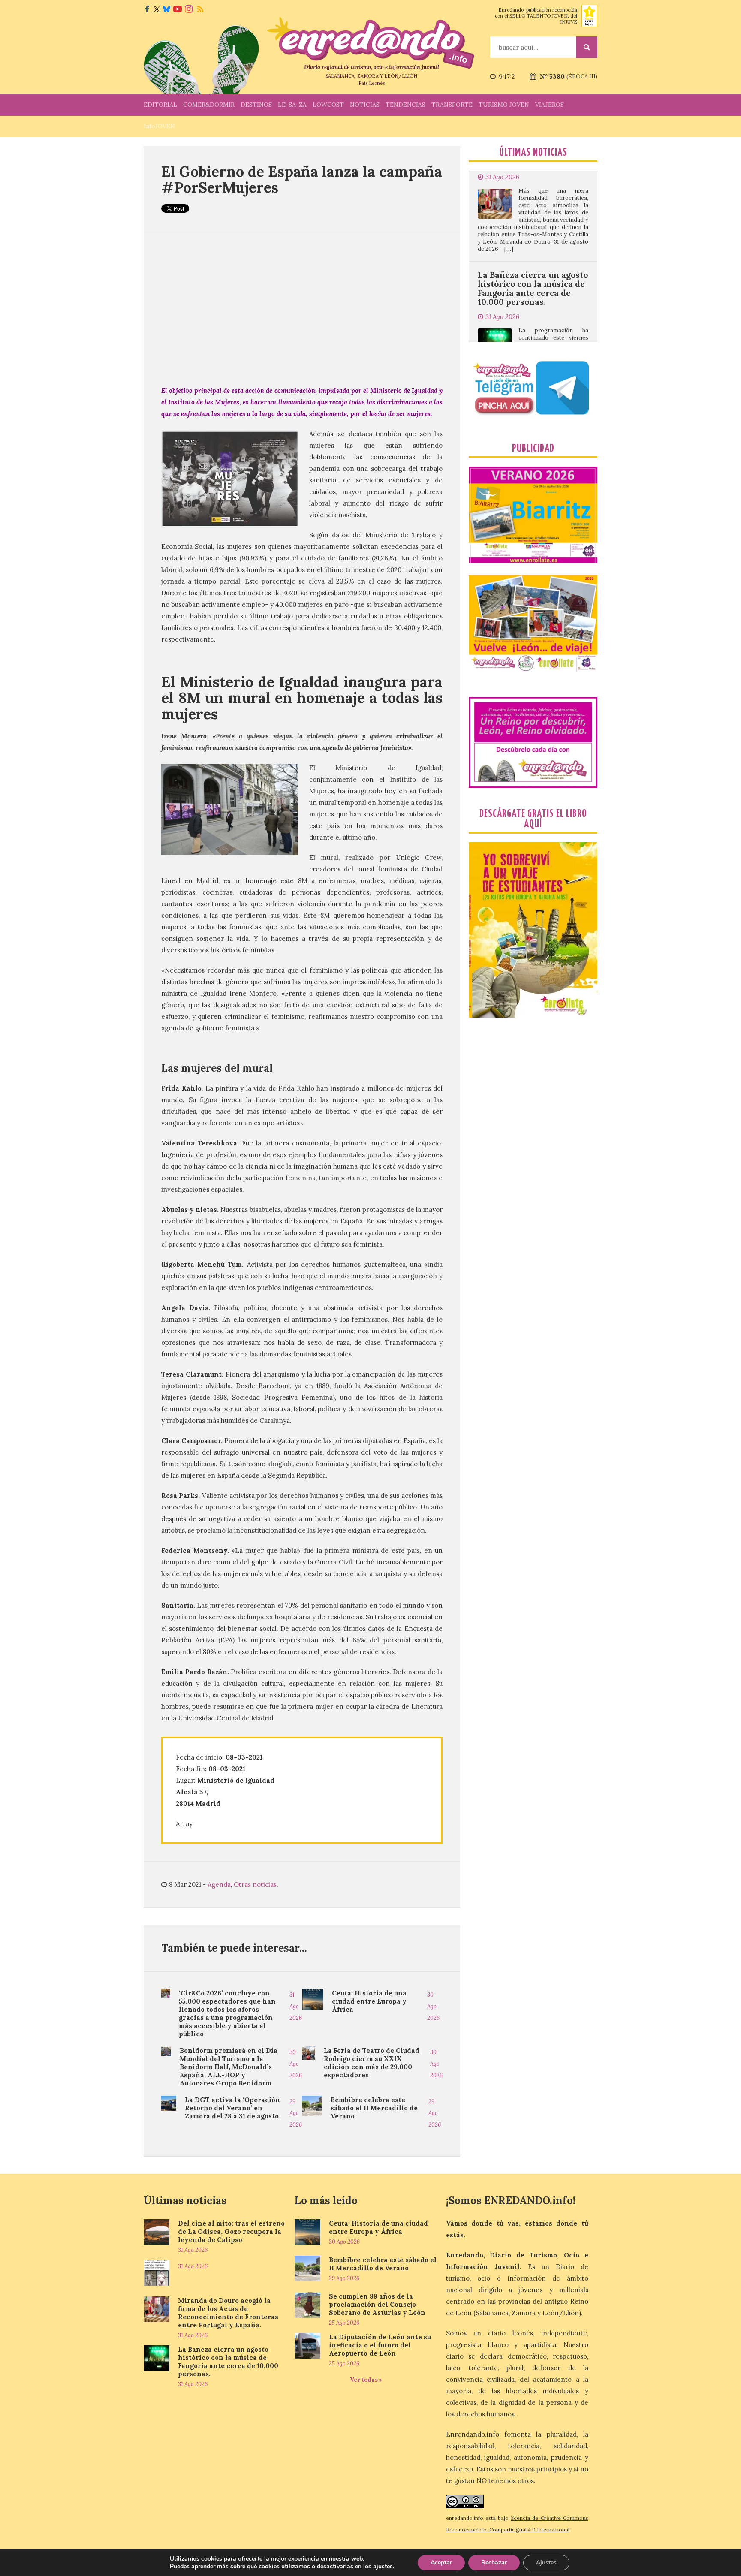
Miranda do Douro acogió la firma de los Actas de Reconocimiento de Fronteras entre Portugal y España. (228, 2313)
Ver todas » (366, 2380)
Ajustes (546, 2562)
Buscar (587, 47)
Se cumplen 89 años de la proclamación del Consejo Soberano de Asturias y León (377, 2304)
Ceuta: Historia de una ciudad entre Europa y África (369, 2001)
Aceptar (441, 2562)
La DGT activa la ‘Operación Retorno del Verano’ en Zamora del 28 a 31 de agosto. (233, 2108)
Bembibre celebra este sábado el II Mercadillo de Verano (374, 2108)
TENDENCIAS (405, 105)
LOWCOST (328, 105)
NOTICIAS (365, 105)
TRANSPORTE (452, 105)
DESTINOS (256, 105)
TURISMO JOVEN (504, 105)
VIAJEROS (550, 105)
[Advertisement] (302, 307)
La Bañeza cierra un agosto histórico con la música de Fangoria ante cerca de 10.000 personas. (533, 205)
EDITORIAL (160, 105)
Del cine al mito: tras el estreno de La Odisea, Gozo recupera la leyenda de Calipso (231, 2231)
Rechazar (494, 2562)
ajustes (383, 2567)
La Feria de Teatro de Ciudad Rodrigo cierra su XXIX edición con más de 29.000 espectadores (372, 2063)
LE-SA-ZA (292, 105)
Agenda (219, 1885)
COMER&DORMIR (209, 105)
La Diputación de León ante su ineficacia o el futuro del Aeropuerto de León (380, 2345)
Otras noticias (255, 1885)
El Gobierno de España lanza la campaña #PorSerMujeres (302, 179)
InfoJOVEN (159, 126)
